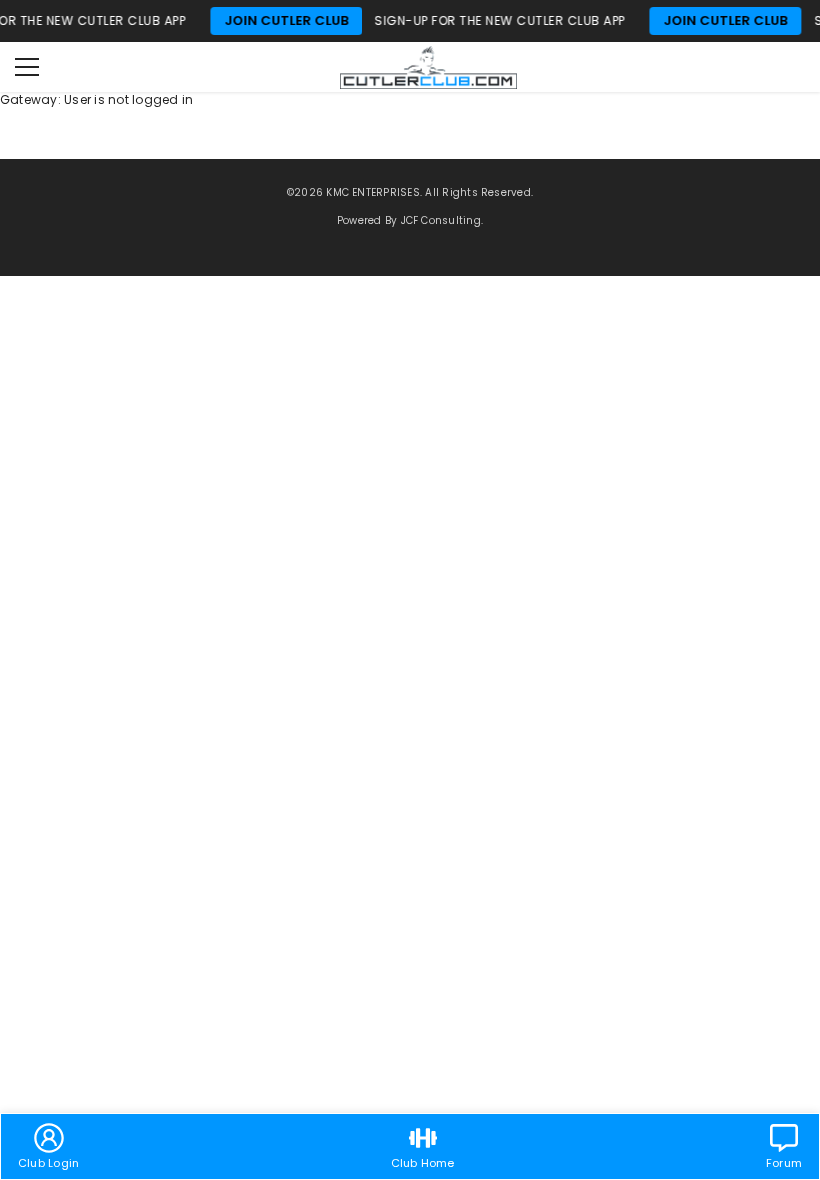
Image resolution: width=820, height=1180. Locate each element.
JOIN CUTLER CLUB (274, 20)
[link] (48, 1146)
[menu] (27, 67)
